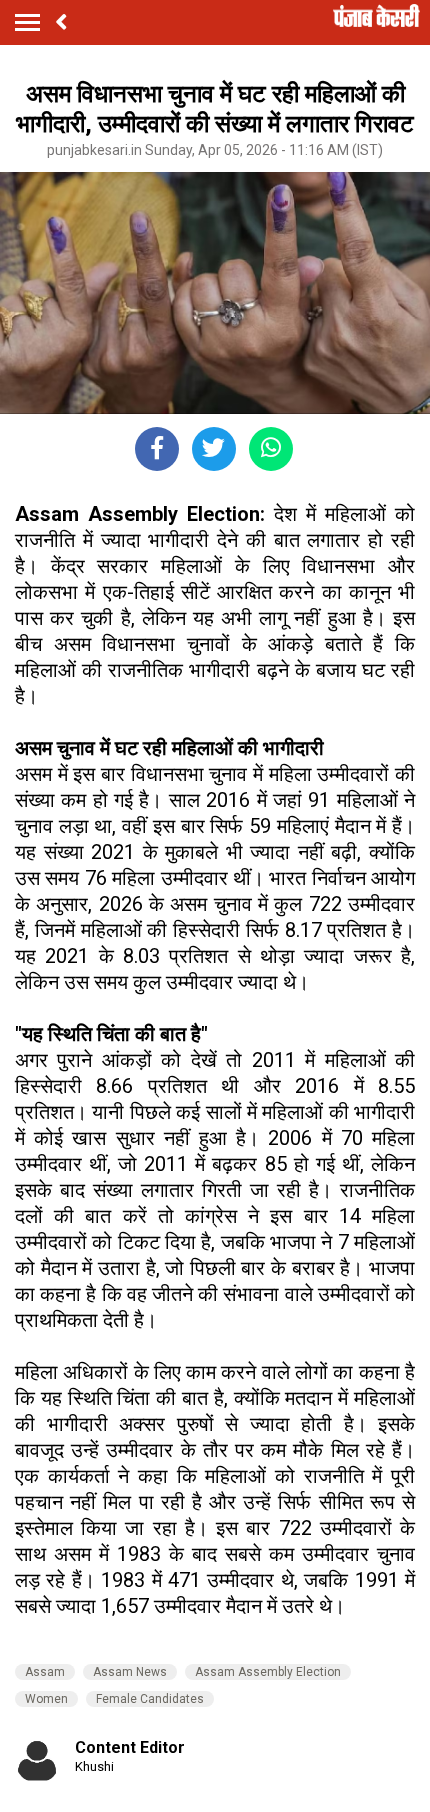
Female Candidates (150, 1699)
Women (46, 1699)
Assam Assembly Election (268, 1672)
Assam (45, 1672)
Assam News (130, 1672)
